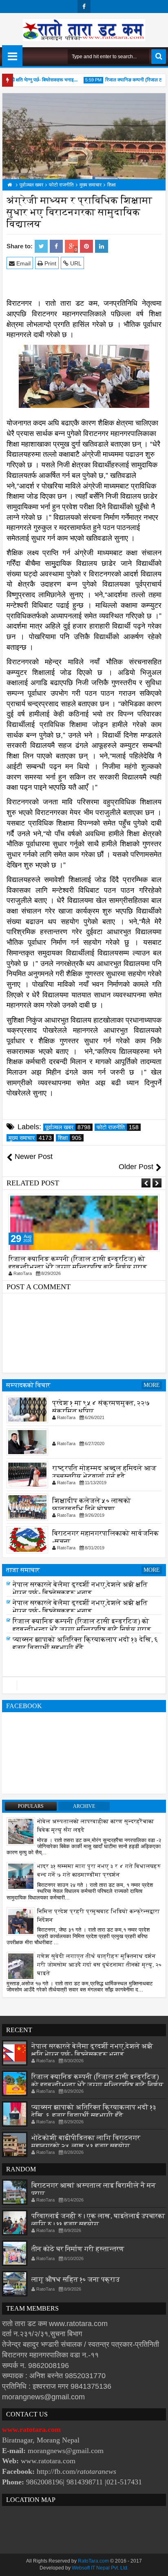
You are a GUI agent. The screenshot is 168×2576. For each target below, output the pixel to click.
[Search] (159, 57)
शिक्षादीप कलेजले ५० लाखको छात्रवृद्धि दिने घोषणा (92, 1505)
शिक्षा (70, 1138)
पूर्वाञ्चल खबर (68, 1127)
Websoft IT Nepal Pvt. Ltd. (100, 2568)
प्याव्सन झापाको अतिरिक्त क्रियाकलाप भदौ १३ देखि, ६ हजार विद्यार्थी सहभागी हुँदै (94, 2111)
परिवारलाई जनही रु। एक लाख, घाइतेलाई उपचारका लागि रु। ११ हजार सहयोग (98, 2220)
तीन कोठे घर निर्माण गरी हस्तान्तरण (78, 2249)
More (152, 1385)
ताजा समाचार (23, 1570)
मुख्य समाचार (30, 1138)
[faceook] (84, 1685)
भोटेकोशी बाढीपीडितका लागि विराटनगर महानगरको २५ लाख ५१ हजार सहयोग (86, 2142)
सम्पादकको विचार (28, 1385)
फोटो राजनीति (118, 1127)
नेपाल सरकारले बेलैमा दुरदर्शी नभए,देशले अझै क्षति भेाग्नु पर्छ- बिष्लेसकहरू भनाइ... (80, 1591)
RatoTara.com (93, 2561)
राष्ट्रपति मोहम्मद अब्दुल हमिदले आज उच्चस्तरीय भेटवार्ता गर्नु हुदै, (104, 1472)
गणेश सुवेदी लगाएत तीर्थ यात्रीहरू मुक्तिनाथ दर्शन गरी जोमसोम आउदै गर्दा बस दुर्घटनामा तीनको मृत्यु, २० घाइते (99, 1965)
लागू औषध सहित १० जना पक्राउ (76, 2279)
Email (23, 263)
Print (50, 263)
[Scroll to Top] (156, 2564)
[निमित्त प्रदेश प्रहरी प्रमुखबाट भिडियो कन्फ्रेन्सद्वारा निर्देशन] (21, 1921)
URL (75, 263)
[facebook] (84, 7)
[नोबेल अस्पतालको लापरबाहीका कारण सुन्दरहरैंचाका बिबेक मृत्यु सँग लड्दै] (21, 1831)
